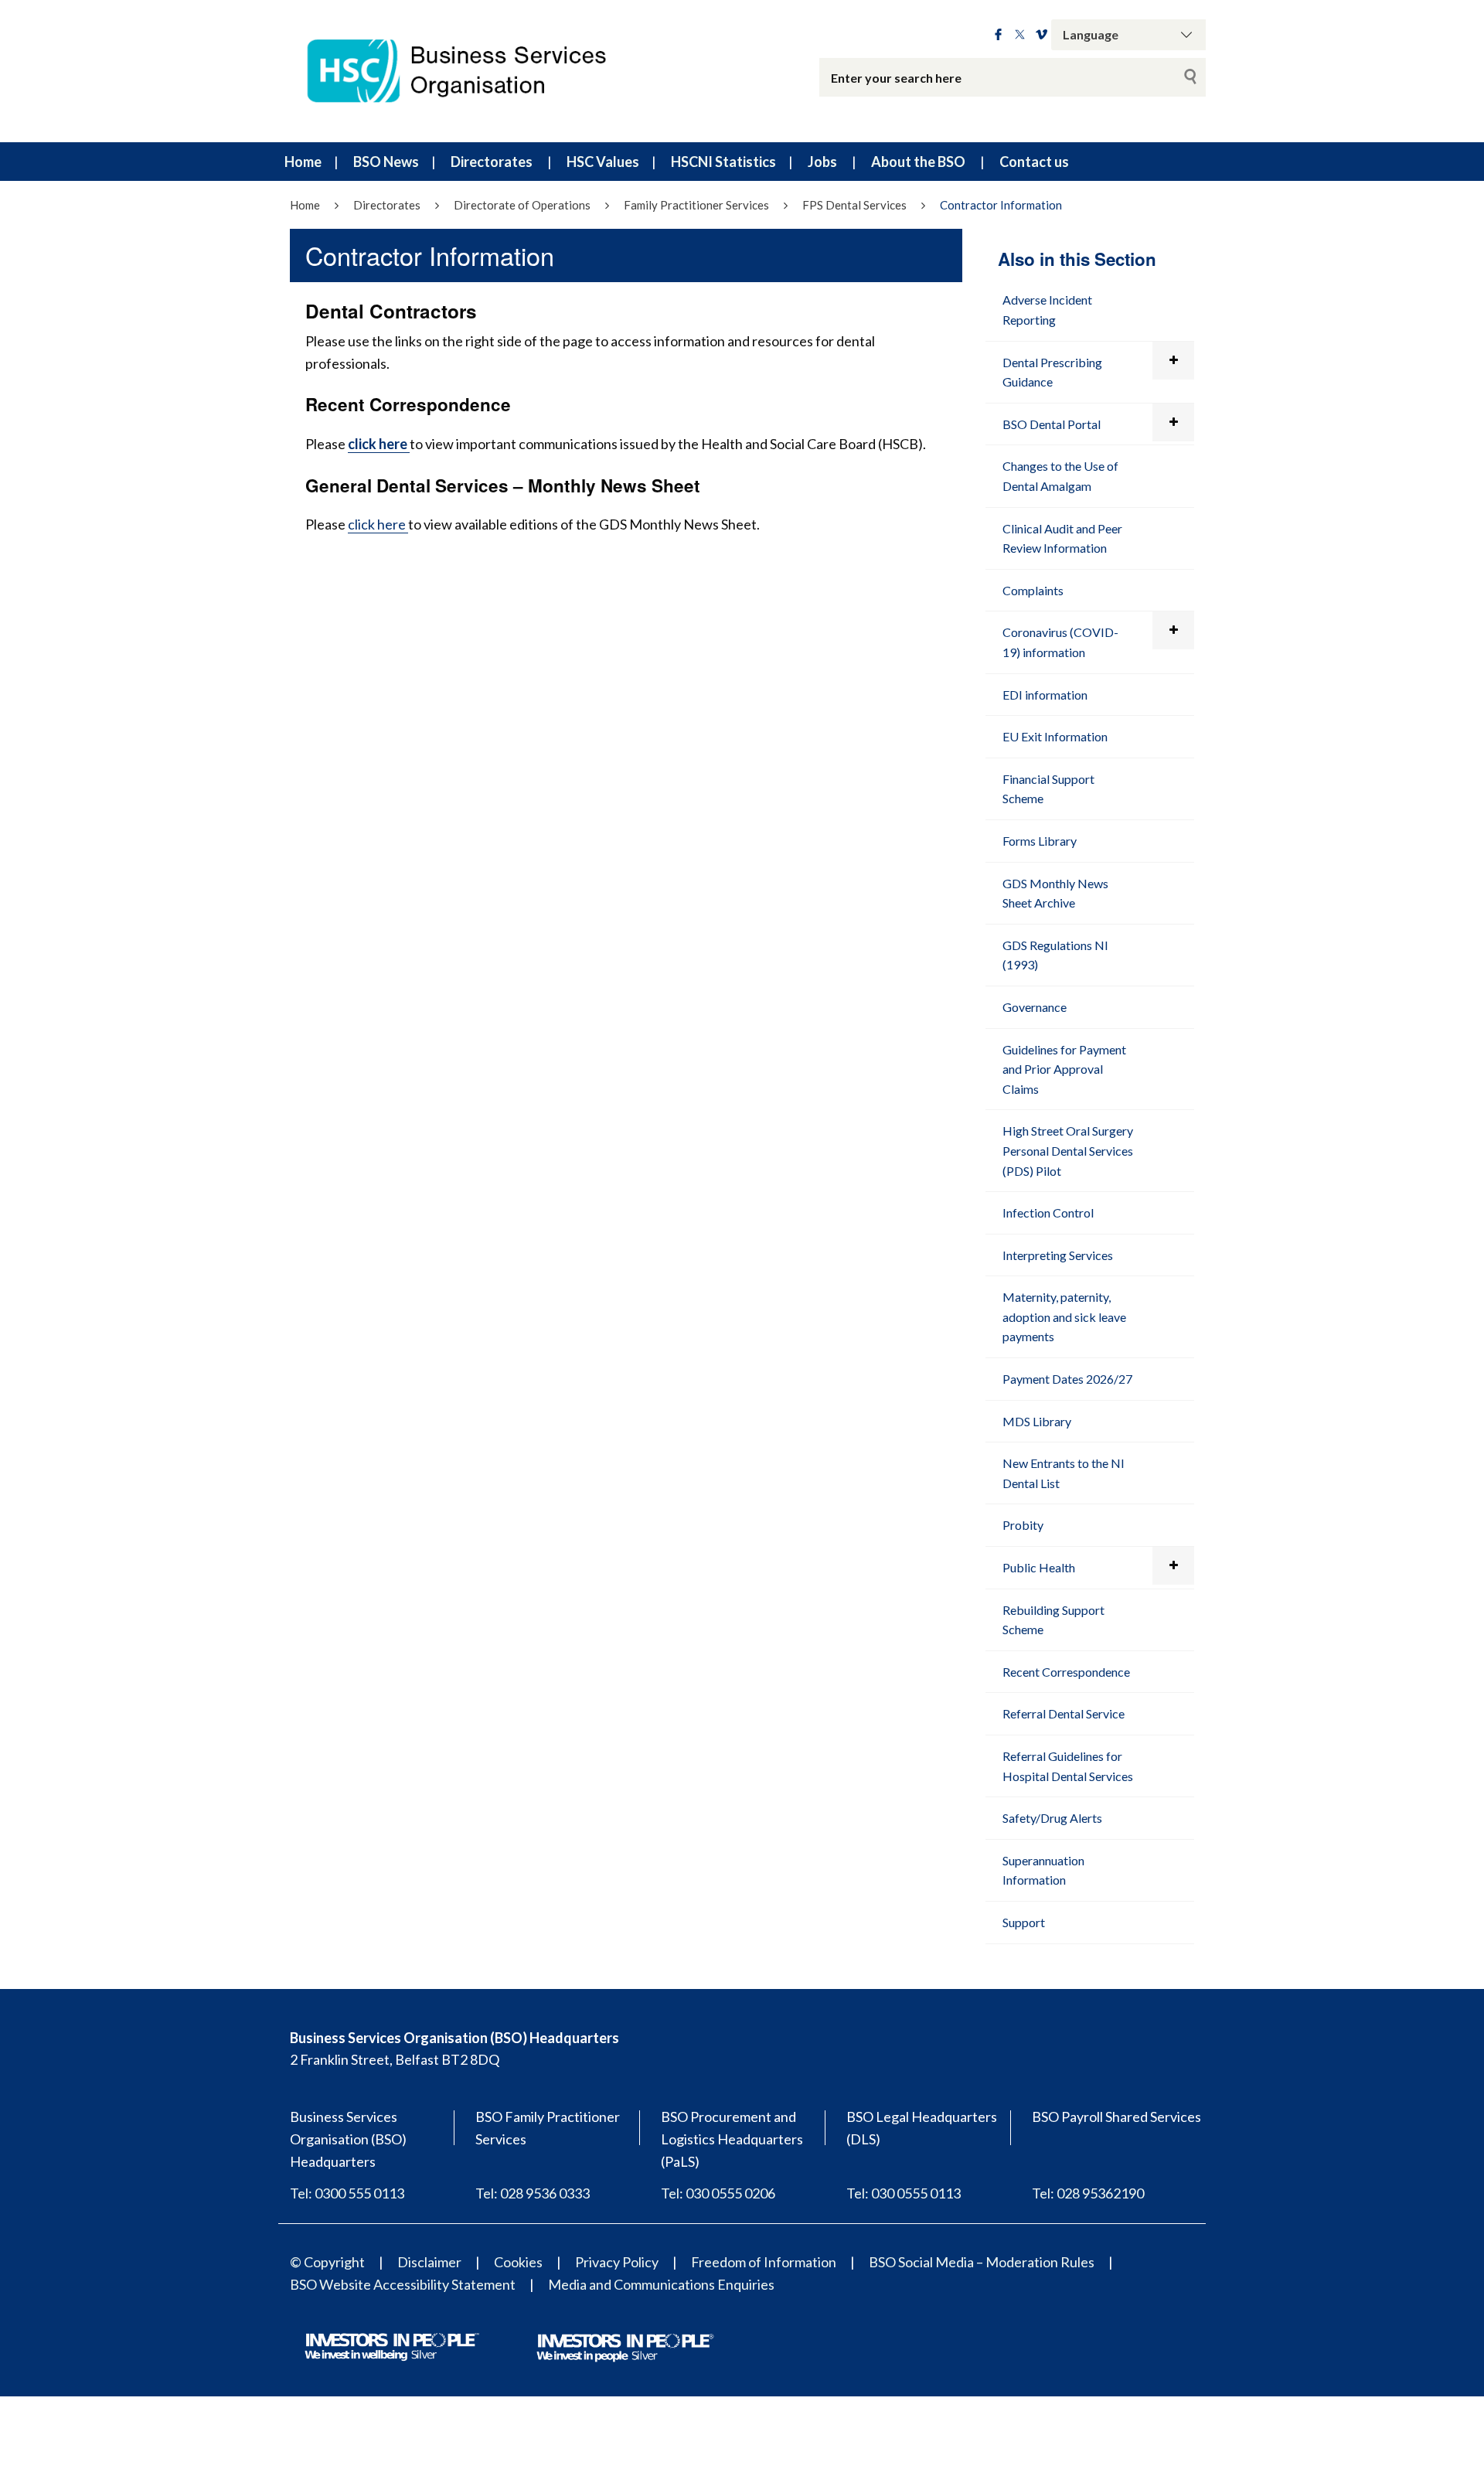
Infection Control (1048, 1212)
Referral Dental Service (1064, 1713)
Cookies (518, 2262)
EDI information (1045, 695)
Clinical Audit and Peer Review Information (1062, 538)
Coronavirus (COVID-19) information (1060, 642)
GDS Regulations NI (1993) (1055, 955)
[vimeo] (1042, 35)
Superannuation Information (1043, 1870)
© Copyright (327, 2262)
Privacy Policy (617, 2262)
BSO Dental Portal (1052, 424)
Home (303, 162)
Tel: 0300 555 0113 (347, 2193)
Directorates (492, 162)
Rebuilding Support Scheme (1053, 1620)
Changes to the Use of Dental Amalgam (1060, 476)
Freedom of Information (764, 2262)
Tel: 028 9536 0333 (533, 2193)
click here (378, 524)
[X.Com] (1020, 35)
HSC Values (603, 162)
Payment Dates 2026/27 (1067, 1379)
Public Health (1039, 1567)
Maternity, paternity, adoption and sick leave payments (1064, 1316)
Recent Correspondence (1066, 1672)
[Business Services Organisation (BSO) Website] (471, 71)
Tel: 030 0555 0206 (718, 2193)
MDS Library (1037, 1421)
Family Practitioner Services (696, 205)
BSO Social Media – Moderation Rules (982, 2262)
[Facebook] (998, 35)
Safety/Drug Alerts (1052, 1818)
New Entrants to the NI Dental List (1064, 1473)
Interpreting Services (1058, 1255)
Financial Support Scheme (1048, 789)
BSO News (386, 162)
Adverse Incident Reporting (1047, 310)
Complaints (1033, 590)
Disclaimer (429, 2262)
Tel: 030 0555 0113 (904, 2193)
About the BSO (918, 162)
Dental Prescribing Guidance (1052, 372)
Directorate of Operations (522, 205)
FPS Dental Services (854, 205)
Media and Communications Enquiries (661, 2284)
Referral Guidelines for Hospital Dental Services (1068, 1766)
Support (1024, 1922)
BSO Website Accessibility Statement (403, 2284)
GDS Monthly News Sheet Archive (1055, 893)
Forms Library (1040, 841)
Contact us (1034, 162)
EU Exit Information (1055, 736)
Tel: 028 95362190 (1088, 2193)
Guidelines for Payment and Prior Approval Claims (1064, 1069)
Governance (1035, 1007)
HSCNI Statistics (723, 162)
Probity (1023, 1525)
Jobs (822, 162)
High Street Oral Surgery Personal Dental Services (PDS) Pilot (1068, 1150)
